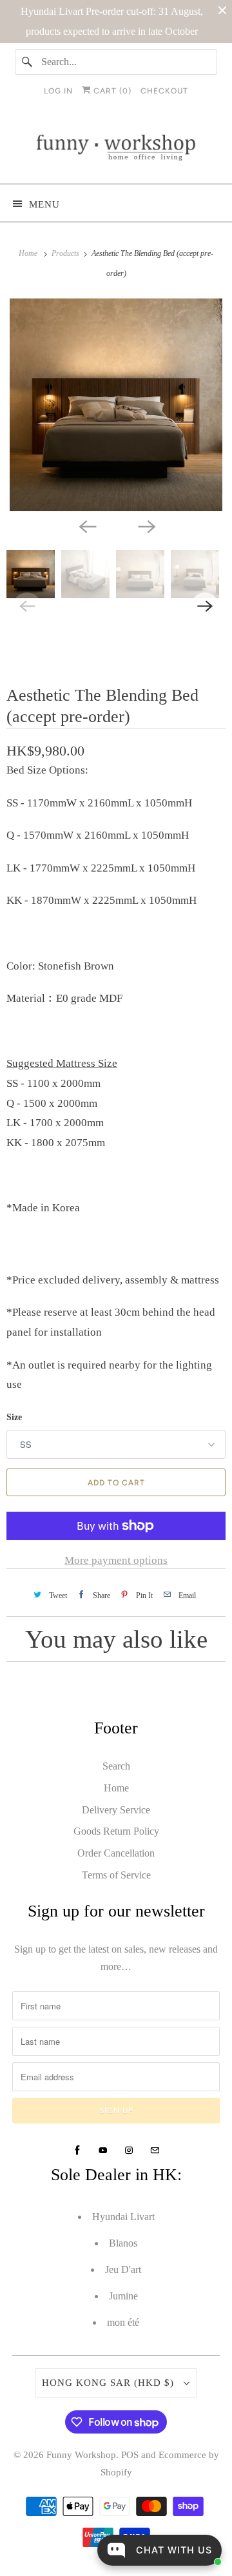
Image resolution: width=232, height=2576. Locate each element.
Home (116, 1788)
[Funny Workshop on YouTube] (103, 2151)
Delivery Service (116, 1810)
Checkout (164, 91)
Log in (58, 91)
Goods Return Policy (116, 1831)
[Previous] (86, 525)
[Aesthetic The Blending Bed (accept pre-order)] (116, 405)
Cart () (111, 91)
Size (14, 1417)
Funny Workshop (81, 2455)
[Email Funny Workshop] (155, 2151)
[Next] (146, 525)
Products (66, 253)
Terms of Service (116, 1875)
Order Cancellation (116, 1853)
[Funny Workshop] (116, 148)
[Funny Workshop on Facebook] (77, 2151)
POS (130, 2455)
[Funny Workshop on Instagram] (129, 2151)
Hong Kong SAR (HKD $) (110, 2383)
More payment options (116, 1560)
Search (116, 1766)
